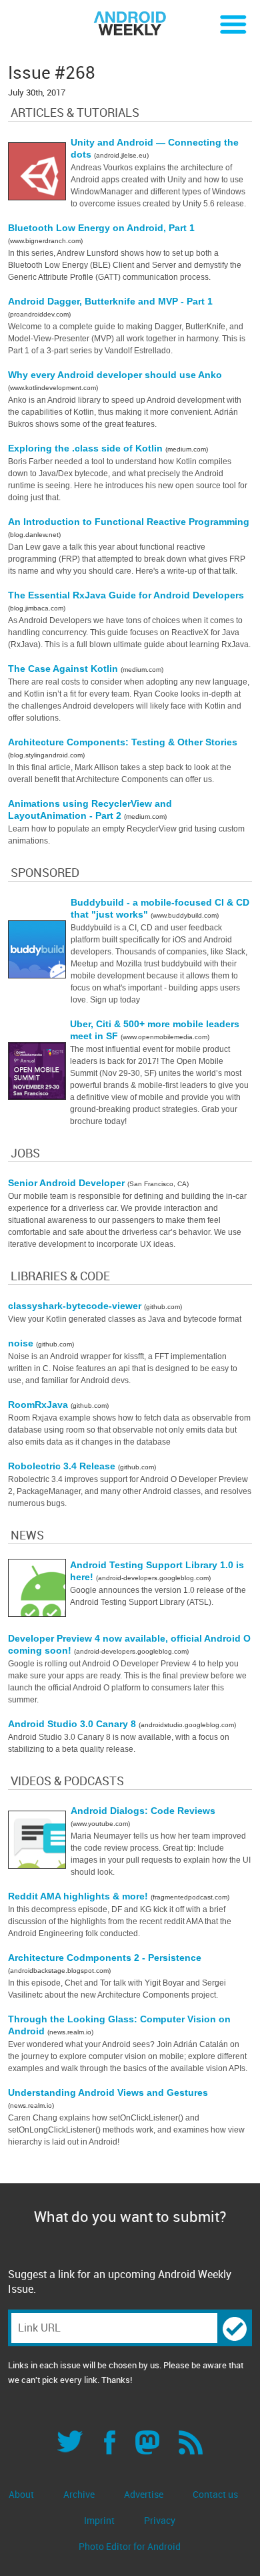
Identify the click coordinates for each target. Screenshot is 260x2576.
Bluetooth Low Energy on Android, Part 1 (101, 228)
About (21, 2494)
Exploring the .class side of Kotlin (87, 448)
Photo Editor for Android (130, 2546)
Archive (79, 2494)
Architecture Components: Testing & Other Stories (123, 742)
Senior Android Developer (68, 1183)
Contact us (215, 2494)
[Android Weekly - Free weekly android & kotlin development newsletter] (130, 24)
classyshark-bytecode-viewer (76, 1306)
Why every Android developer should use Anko (115, 375)
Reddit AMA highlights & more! (79, 1896)
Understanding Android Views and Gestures (108, 2092)
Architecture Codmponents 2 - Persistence (105, 1958)
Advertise (144, 2494)
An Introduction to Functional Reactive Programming (129, 522)
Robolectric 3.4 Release (63, 1466)
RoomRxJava (39, 1405)
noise (22, 1343)
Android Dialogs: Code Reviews (143, 1811)
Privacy (160, 2520)
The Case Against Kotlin (64, 669)
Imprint (99, 2520)
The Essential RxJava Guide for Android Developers (126, 595)
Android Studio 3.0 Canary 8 (73, 1724)
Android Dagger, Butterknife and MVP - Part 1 (110, 301)
